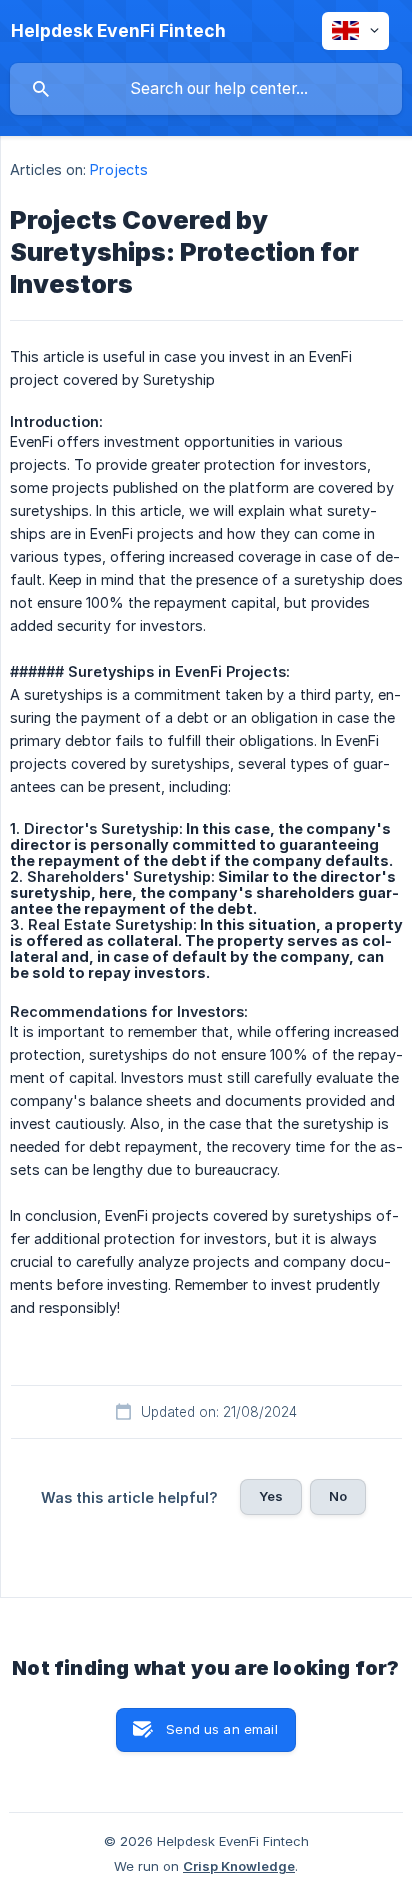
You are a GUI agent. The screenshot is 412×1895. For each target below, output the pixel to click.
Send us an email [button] (221, 1729)
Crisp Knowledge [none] (239, 1866)
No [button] (338, 1496)
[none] (118, 31)
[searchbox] (206, 89)
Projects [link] (119, 169)
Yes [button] (271, 1496)
